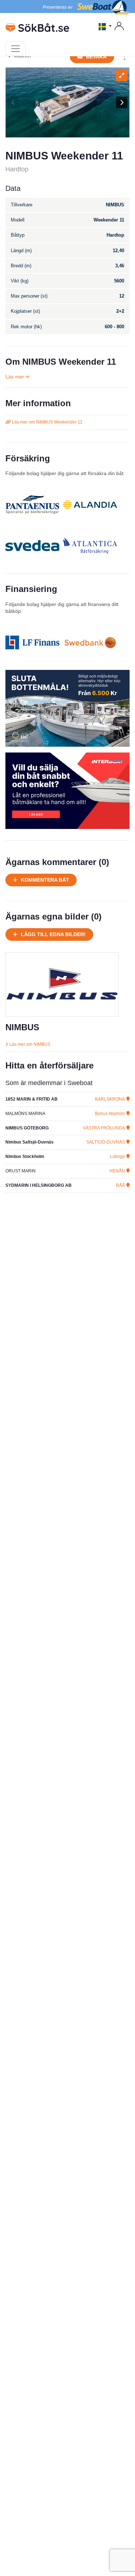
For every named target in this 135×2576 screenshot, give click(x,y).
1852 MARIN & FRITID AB (31, 1099)
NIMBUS (22, 1027)
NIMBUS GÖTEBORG (27, 1128)
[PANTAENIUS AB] (32, 505)
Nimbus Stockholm (25, 1157)
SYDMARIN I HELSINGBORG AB (39, 1185)
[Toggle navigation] (15, 49)
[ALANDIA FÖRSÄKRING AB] (90, 505)
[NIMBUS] (62, 984)
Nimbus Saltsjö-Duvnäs (30, 1142)
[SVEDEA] (32, 546)
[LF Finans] (32, 642)
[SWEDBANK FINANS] (90, 642)
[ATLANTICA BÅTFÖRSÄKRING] (90, 546)
